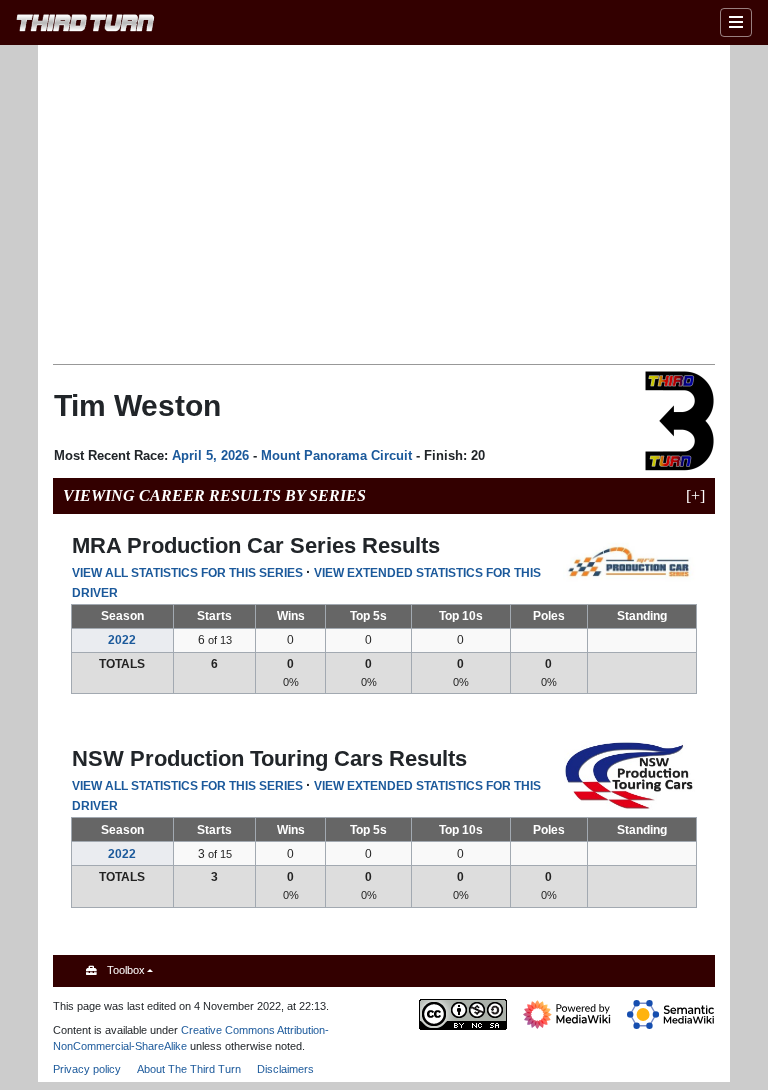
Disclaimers (285, 1069)
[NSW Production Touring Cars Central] (630, 775)
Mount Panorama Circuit (336, 455)
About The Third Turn (189, 1069)
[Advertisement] (410, 203)
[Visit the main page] (85, 25)
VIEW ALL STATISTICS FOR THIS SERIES (187, 573)
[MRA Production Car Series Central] (629, 562)
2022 (122, 640)
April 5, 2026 (210, 455)
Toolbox (126, 970)
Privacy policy (87, 1069)
